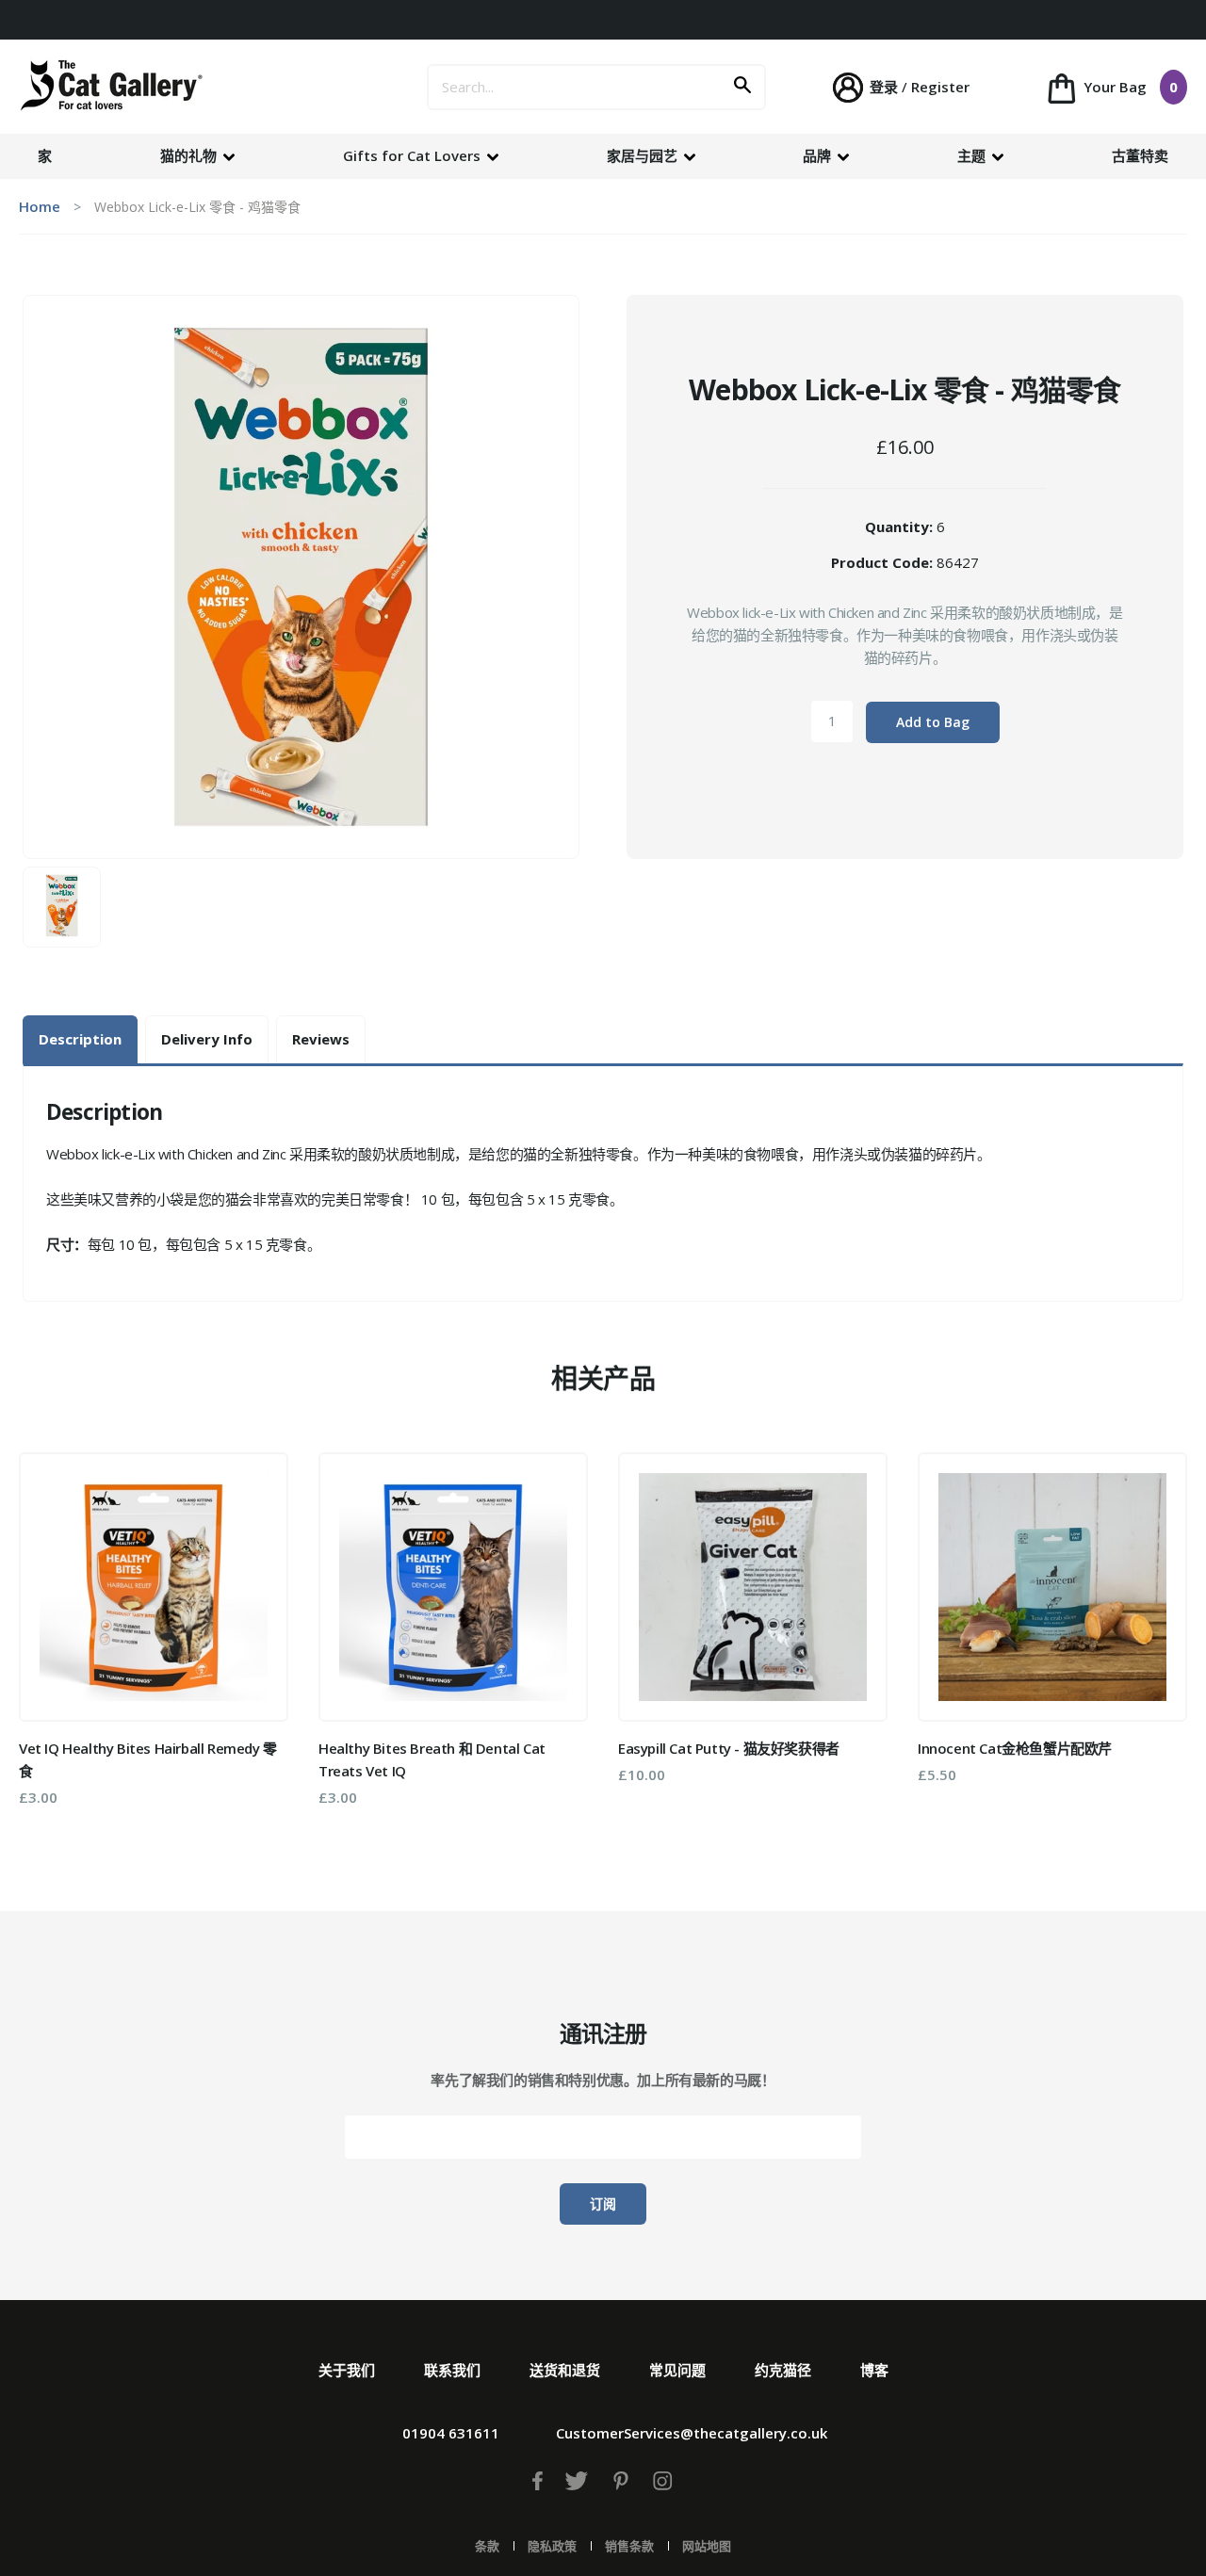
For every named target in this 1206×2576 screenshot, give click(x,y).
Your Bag (1129, 87)
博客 (874, 2370)
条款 (487, 2546)
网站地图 (707, 2546)
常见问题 (677, 2370)
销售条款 (629, 2546)
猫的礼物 (190, 155)
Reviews (321, 1039)
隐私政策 (552, 2546)
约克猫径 (783, 2370)
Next (1160, 1636)
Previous (46, 1636)
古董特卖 (1140, 155)
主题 (973, 155)
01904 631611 (451, 2433)
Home (40, 206)
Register (940, 87)
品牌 (819, 155)
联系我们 (452, 2370)
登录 (884, 87)
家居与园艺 (644, 155)
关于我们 (347, 2370)
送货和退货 (565, 2370)
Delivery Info (207, 1039)
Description (80, 1039)
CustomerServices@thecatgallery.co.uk (692, 2433)
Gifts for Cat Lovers (414, 155)
